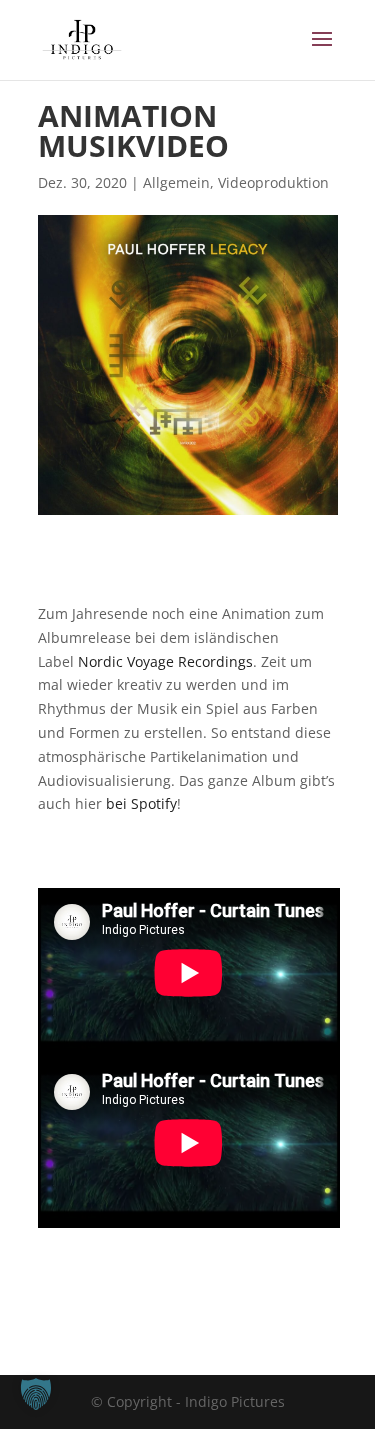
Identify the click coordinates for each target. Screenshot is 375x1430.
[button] (36, 1394)
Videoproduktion (273, 182)
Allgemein (176, 182)
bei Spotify (141, 803)
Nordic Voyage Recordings (165, 661)
